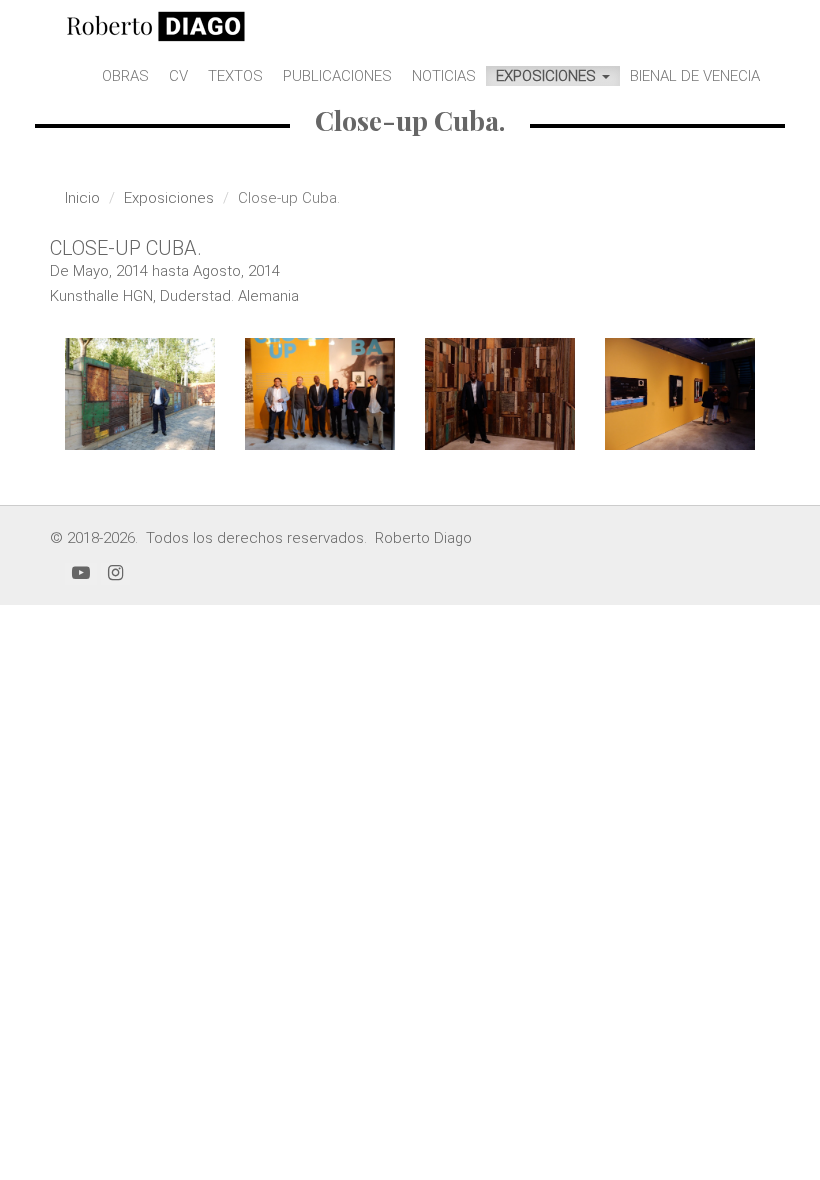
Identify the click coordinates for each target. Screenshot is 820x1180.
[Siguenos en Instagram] (115, 573)
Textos (235, 76)
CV (178, 76)
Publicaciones (337, 76)
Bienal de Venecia (695, 76)
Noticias (444, 76)
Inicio (82, 198)
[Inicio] (156, 25)
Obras (125, 76)
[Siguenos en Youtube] (81, 573)
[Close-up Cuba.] (140, 394)
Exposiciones (548, 76)
